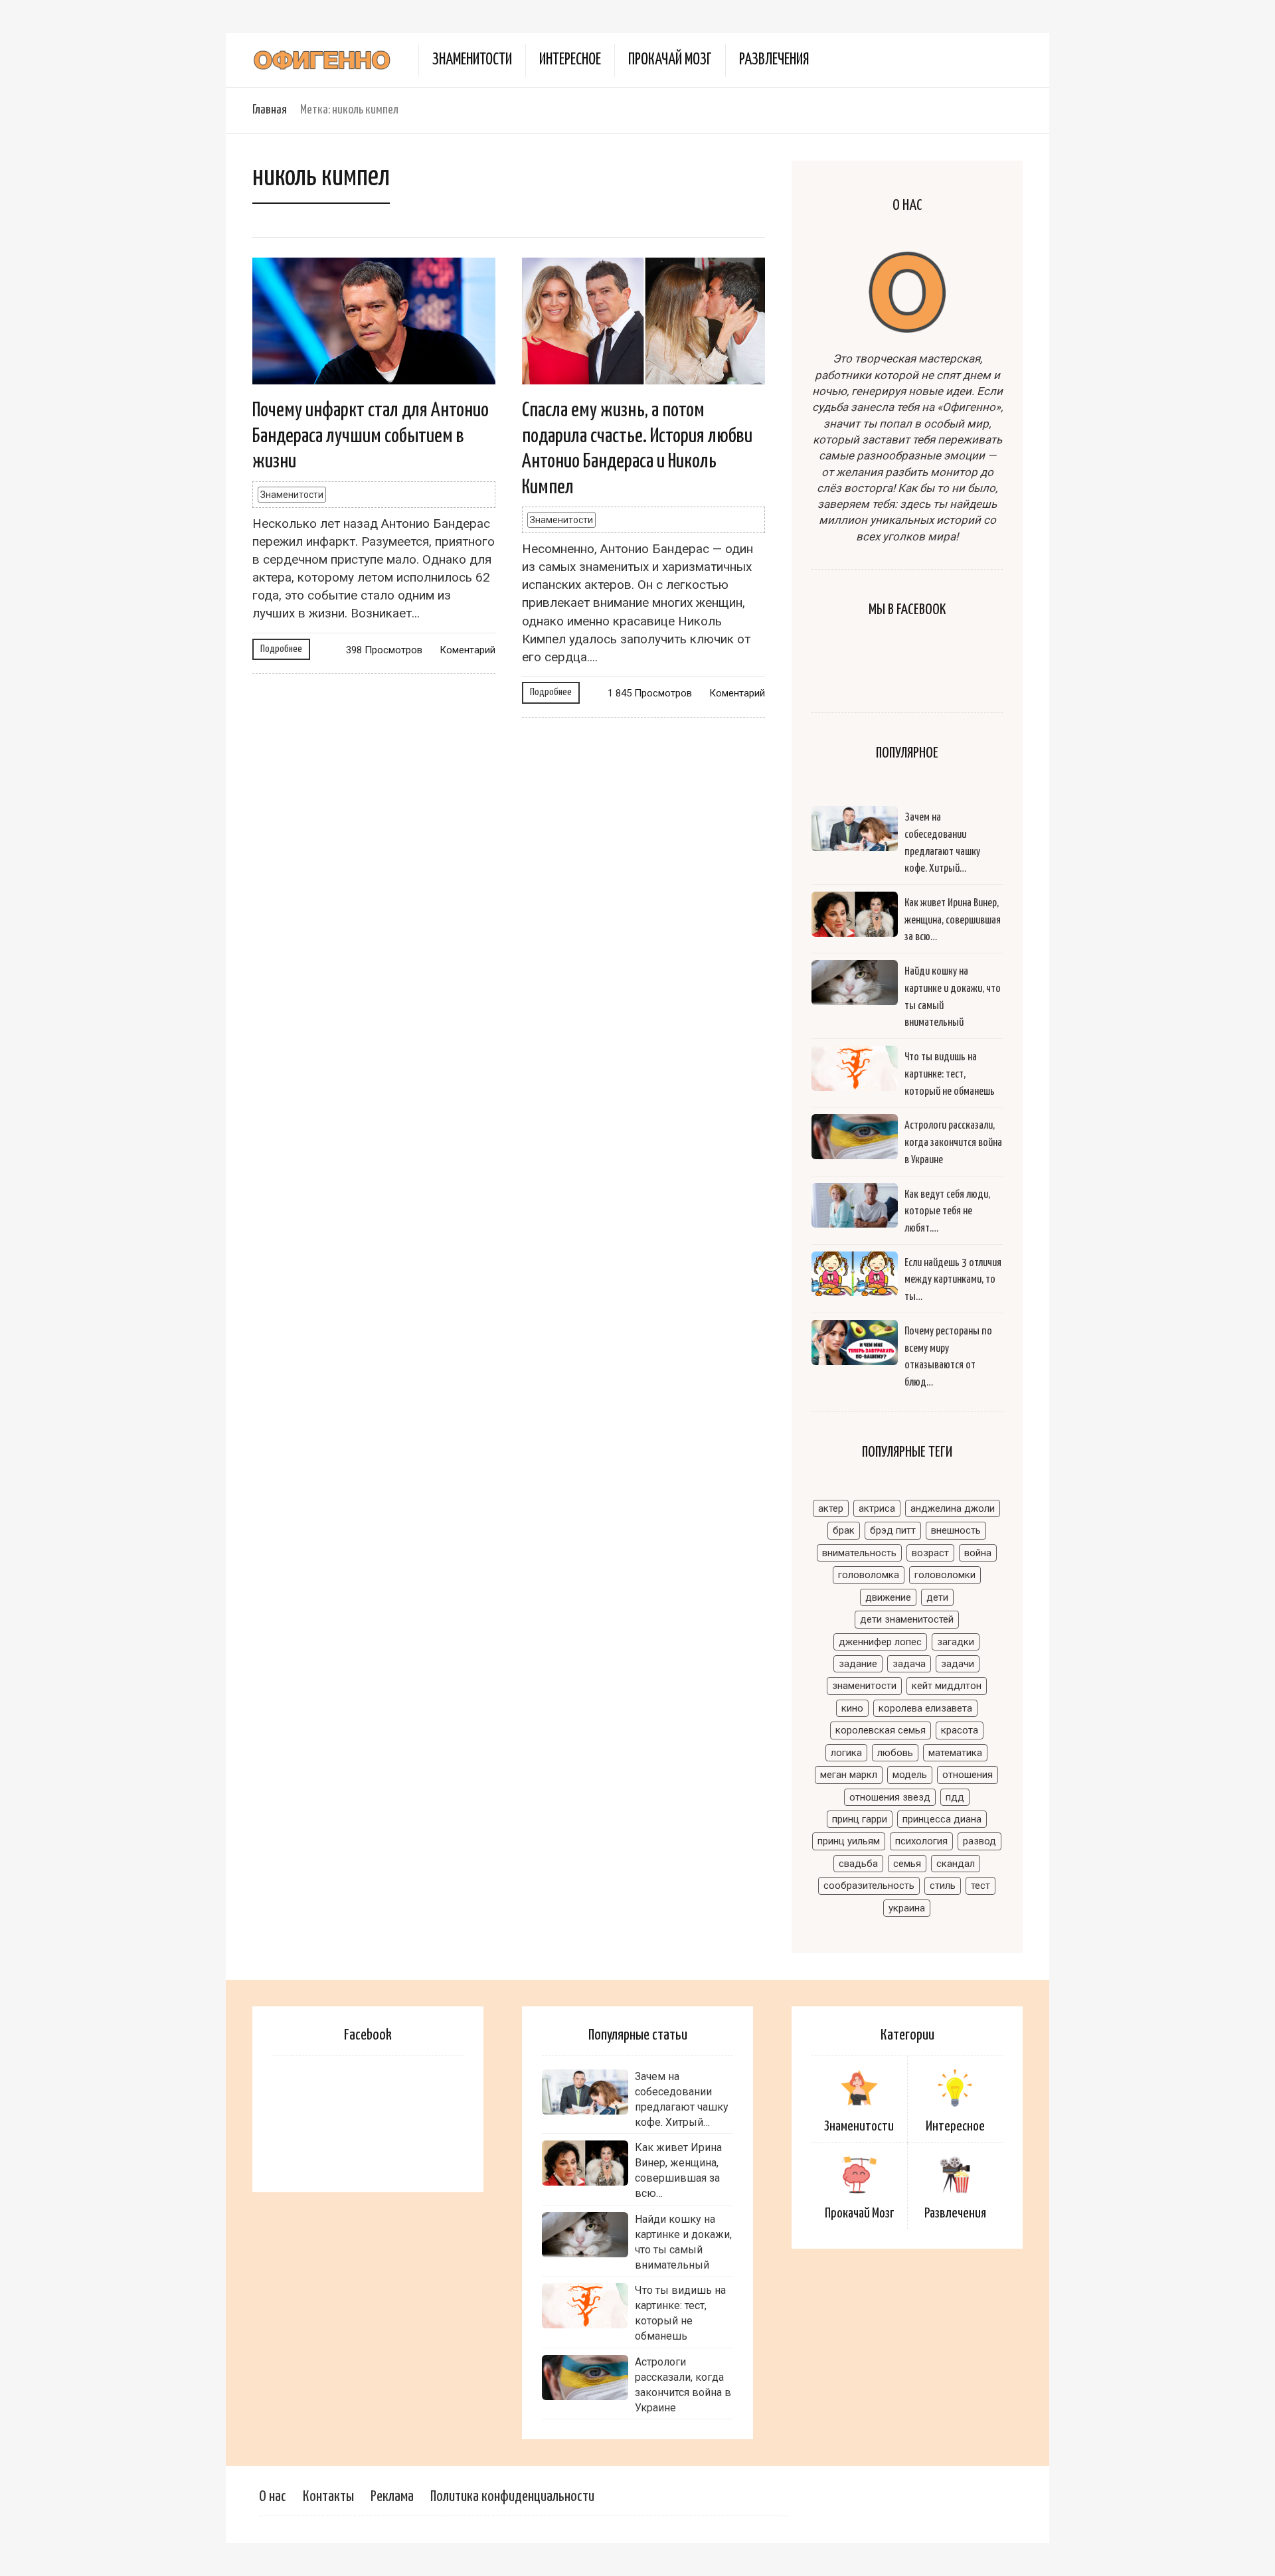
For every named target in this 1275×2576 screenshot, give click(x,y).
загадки (956, 1642)
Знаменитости (472, 60)
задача (909, 1664)
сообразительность (869, 1886)
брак (844, 1530)
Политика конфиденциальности (512, 2497)
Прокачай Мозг (670, 60)
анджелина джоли (953, 1508)
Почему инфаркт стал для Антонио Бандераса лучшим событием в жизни (371, 436)
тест (980, 1886)
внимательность (859, 1553)
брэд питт (893, 1530)
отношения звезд (890, 1797)
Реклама (392, 2497)
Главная (270, 110)
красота (960, 1730)
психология (921, 1841)
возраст (930, 1553)
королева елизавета (925, 1708)
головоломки (945, 1575)
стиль (943, 1886)
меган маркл (849, 1775)
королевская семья (881, 1730)
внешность (956, 1530)
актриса (877, 1508)
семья (907, 1864)
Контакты (328, 2497)
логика (846, 1753)
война (978, 1553)
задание (858, 1664)
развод (979, 1841)
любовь (895, 1753)
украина (907, 1908)
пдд (955, 1797)
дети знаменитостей (907, 1619)
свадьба (858, 1864)
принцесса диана (942, 1819)
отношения (968, 1775)
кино (852, 1708)
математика (955, 1753)
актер (831, 1508)
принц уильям (849, 1841)
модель (910, 1775)
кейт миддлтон (947, 1686)
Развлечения (774, 60)
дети (937, 1597)
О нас (273, 2497)
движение (888, 1597)
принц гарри (860, 1819)
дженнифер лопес (880, 1642)
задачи (958, 1664)
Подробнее (281, 649)
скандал (956, 1864)
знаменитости (864, 1686)
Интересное (570, 60)
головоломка (869, 1575)
